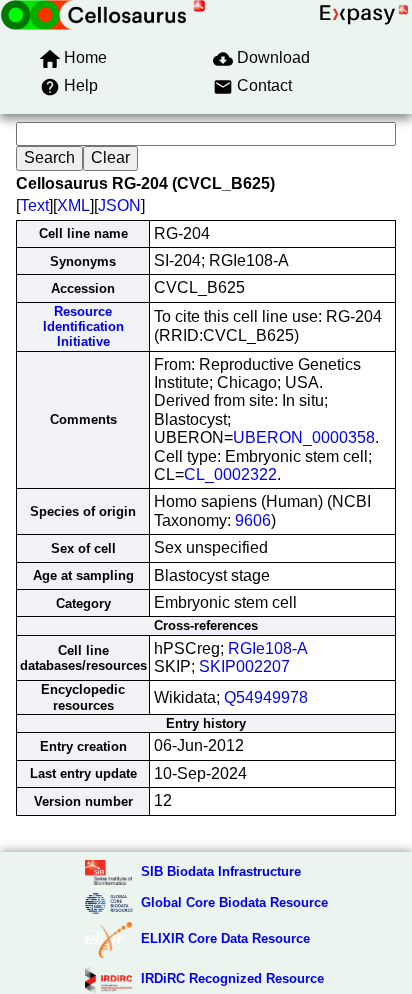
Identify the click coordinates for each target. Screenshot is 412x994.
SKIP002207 (244, 666)
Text (34, 205)
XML (73, 205)
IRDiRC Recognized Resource (232, 978)
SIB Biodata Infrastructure (221, 871)
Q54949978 (266, 697)
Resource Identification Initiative (83, 327)
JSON (119, 205)
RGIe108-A (268, 648)
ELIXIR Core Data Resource (225, 938)
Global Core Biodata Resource (234, 902)
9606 (253, 520)
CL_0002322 (230, 474)
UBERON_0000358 (304, 437)
